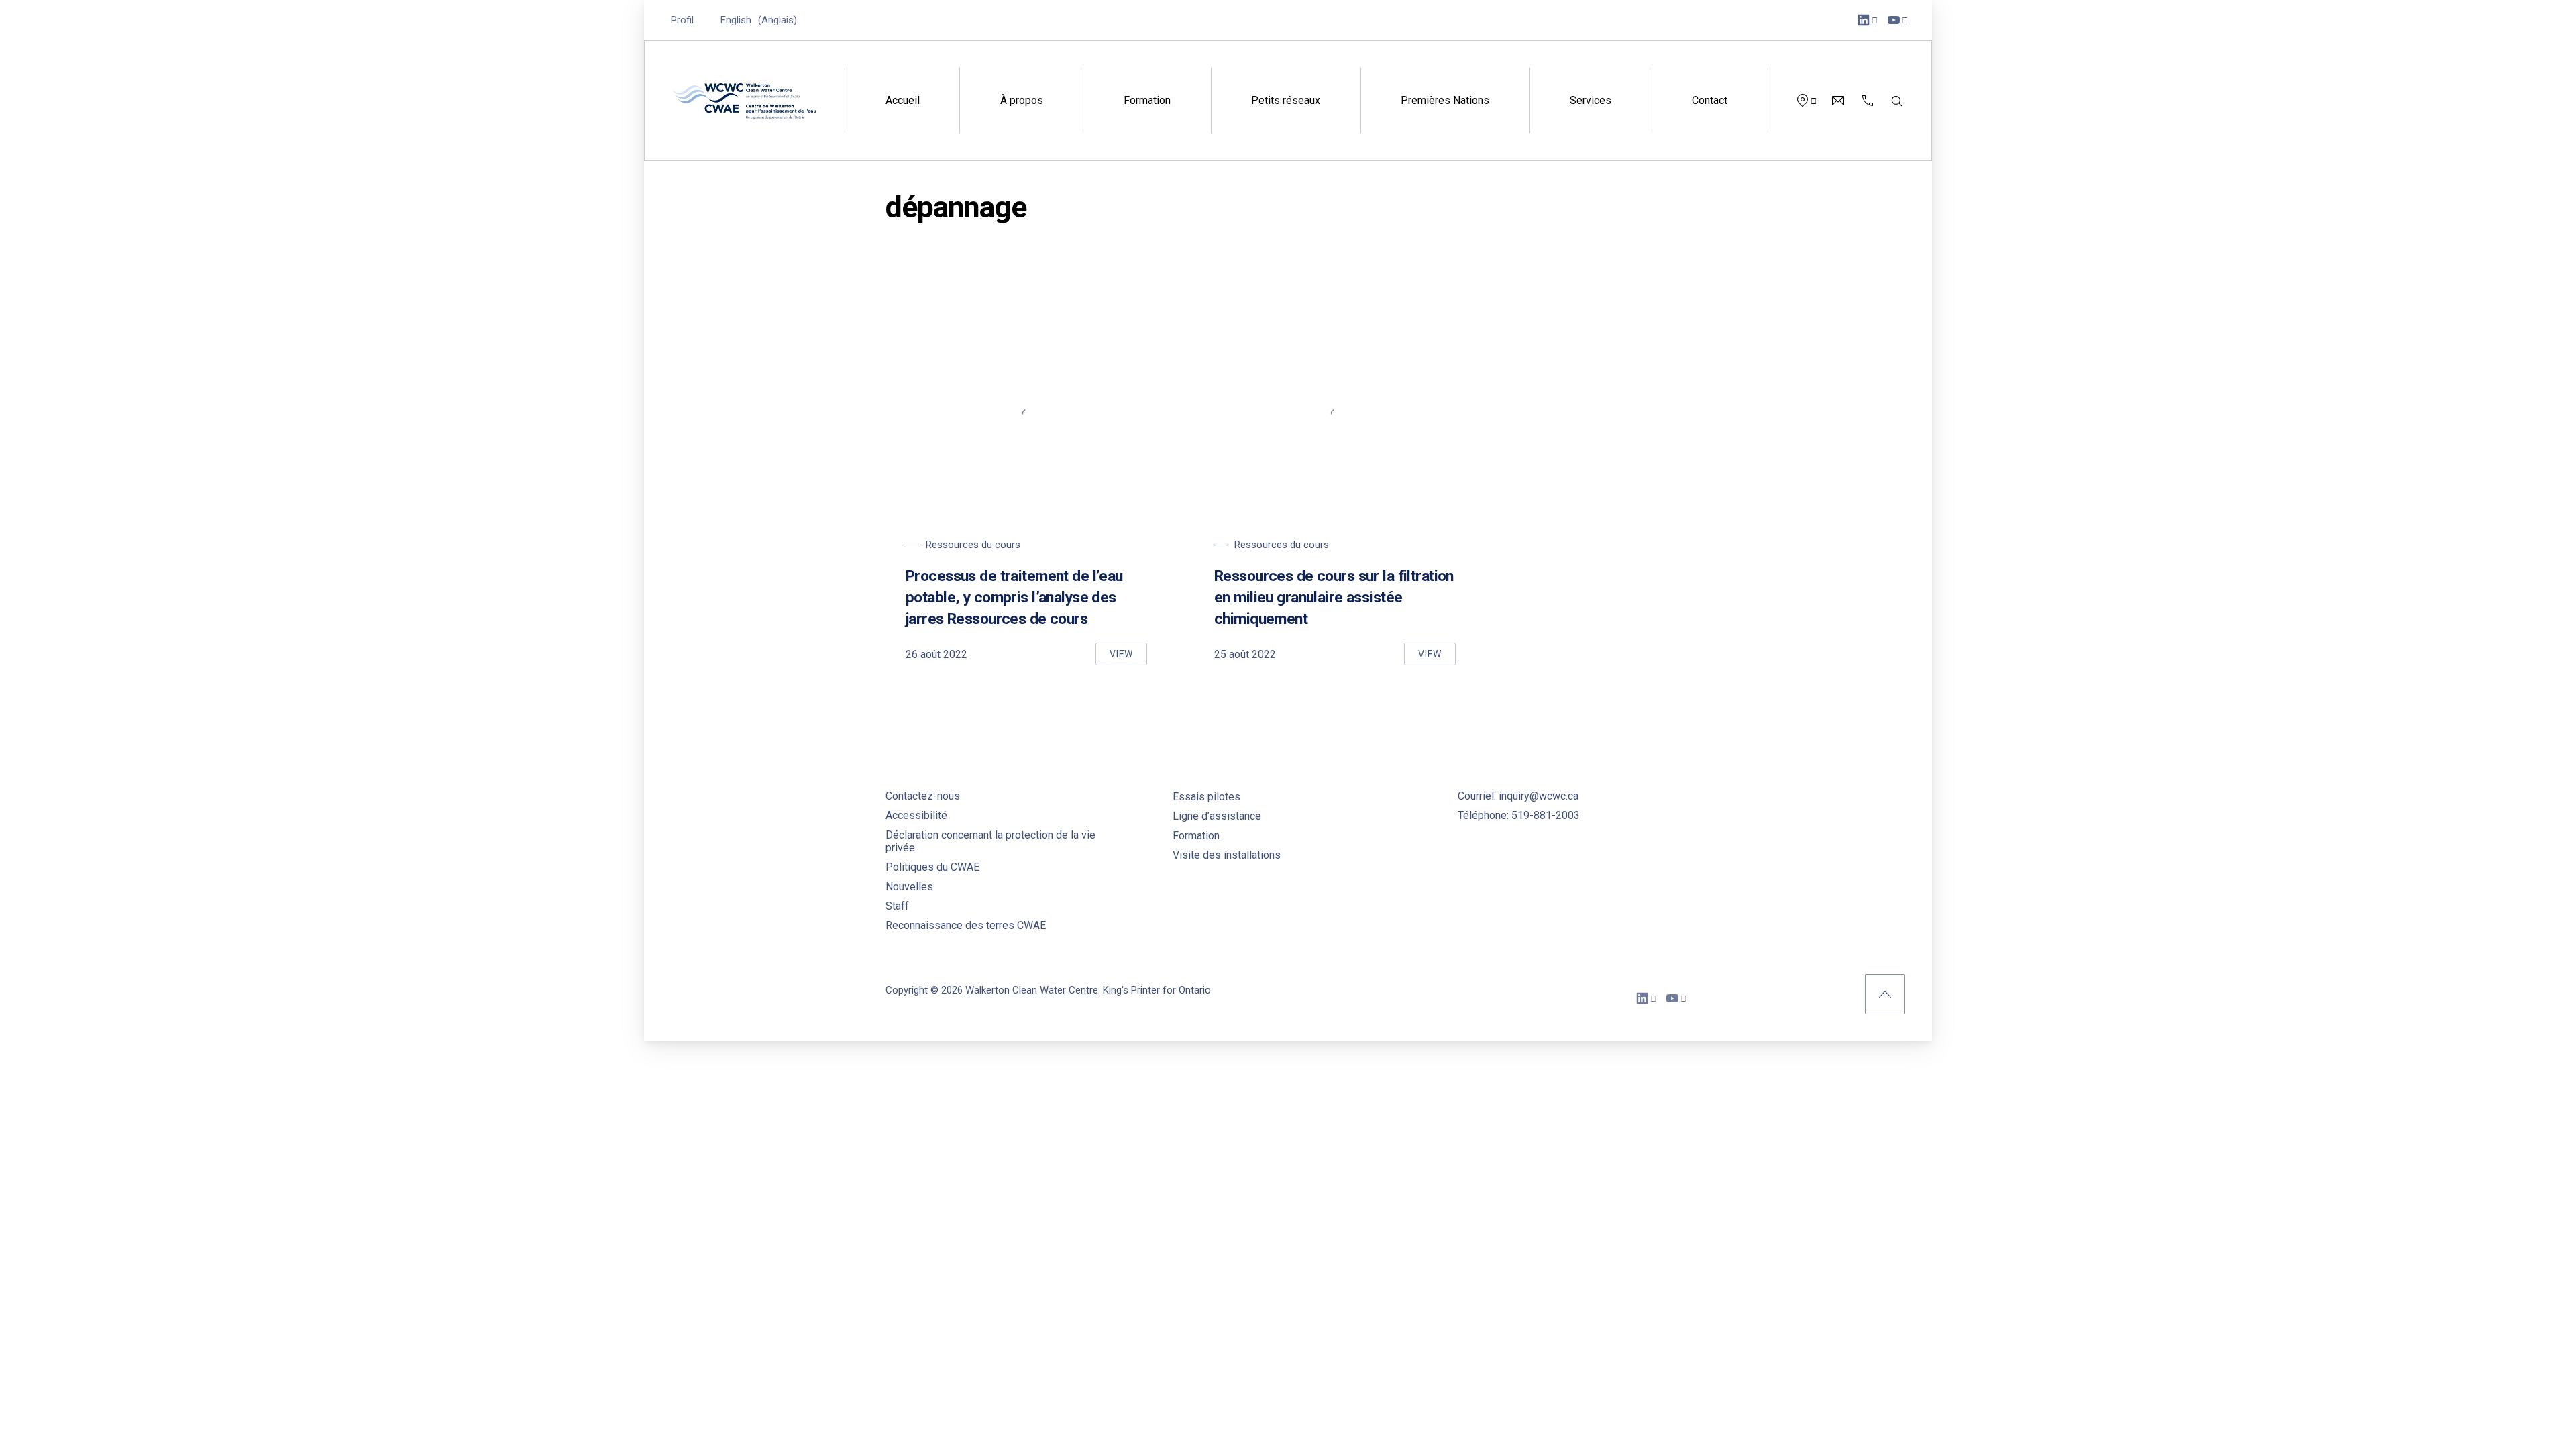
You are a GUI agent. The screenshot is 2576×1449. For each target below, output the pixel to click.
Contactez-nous (923, 796)
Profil (682, 20)
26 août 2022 (936, 654)
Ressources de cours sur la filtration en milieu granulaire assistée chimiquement (1334, 597)
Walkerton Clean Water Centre (1032, 990)
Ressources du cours (973, 545)
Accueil (903, 100)
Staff (897, 906)
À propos (1022, 100)
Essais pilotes (1206, 797)
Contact (1710, 100)
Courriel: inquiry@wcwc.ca (1518, 796)
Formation (1147, 100)
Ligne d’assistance (1217, 816)
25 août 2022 (1245, 654)
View (1128, 657)
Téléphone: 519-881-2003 (1519, 815)
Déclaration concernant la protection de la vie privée (990, 841)
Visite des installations (1227, 855)
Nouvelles (909, 887)
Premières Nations (1445, 100)
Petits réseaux (1286, 100)
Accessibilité (916, 815)
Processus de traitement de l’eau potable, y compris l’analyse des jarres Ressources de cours (1014, 597)
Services (1591, 100)
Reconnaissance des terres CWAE (966, 925)
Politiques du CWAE (932, 867)
